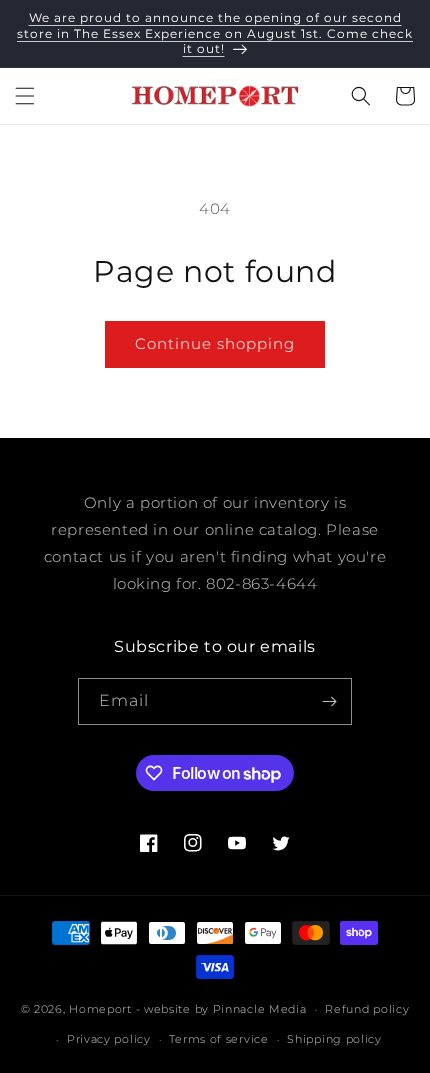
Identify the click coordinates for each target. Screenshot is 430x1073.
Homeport (100, 1009)
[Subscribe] (329, 701)
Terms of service (218, 1039)
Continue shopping (215, 343)
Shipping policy (334, 1039)
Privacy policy (109, 1039)
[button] (25, 96)
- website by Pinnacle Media (221, 1009)
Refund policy (367, 1009)
